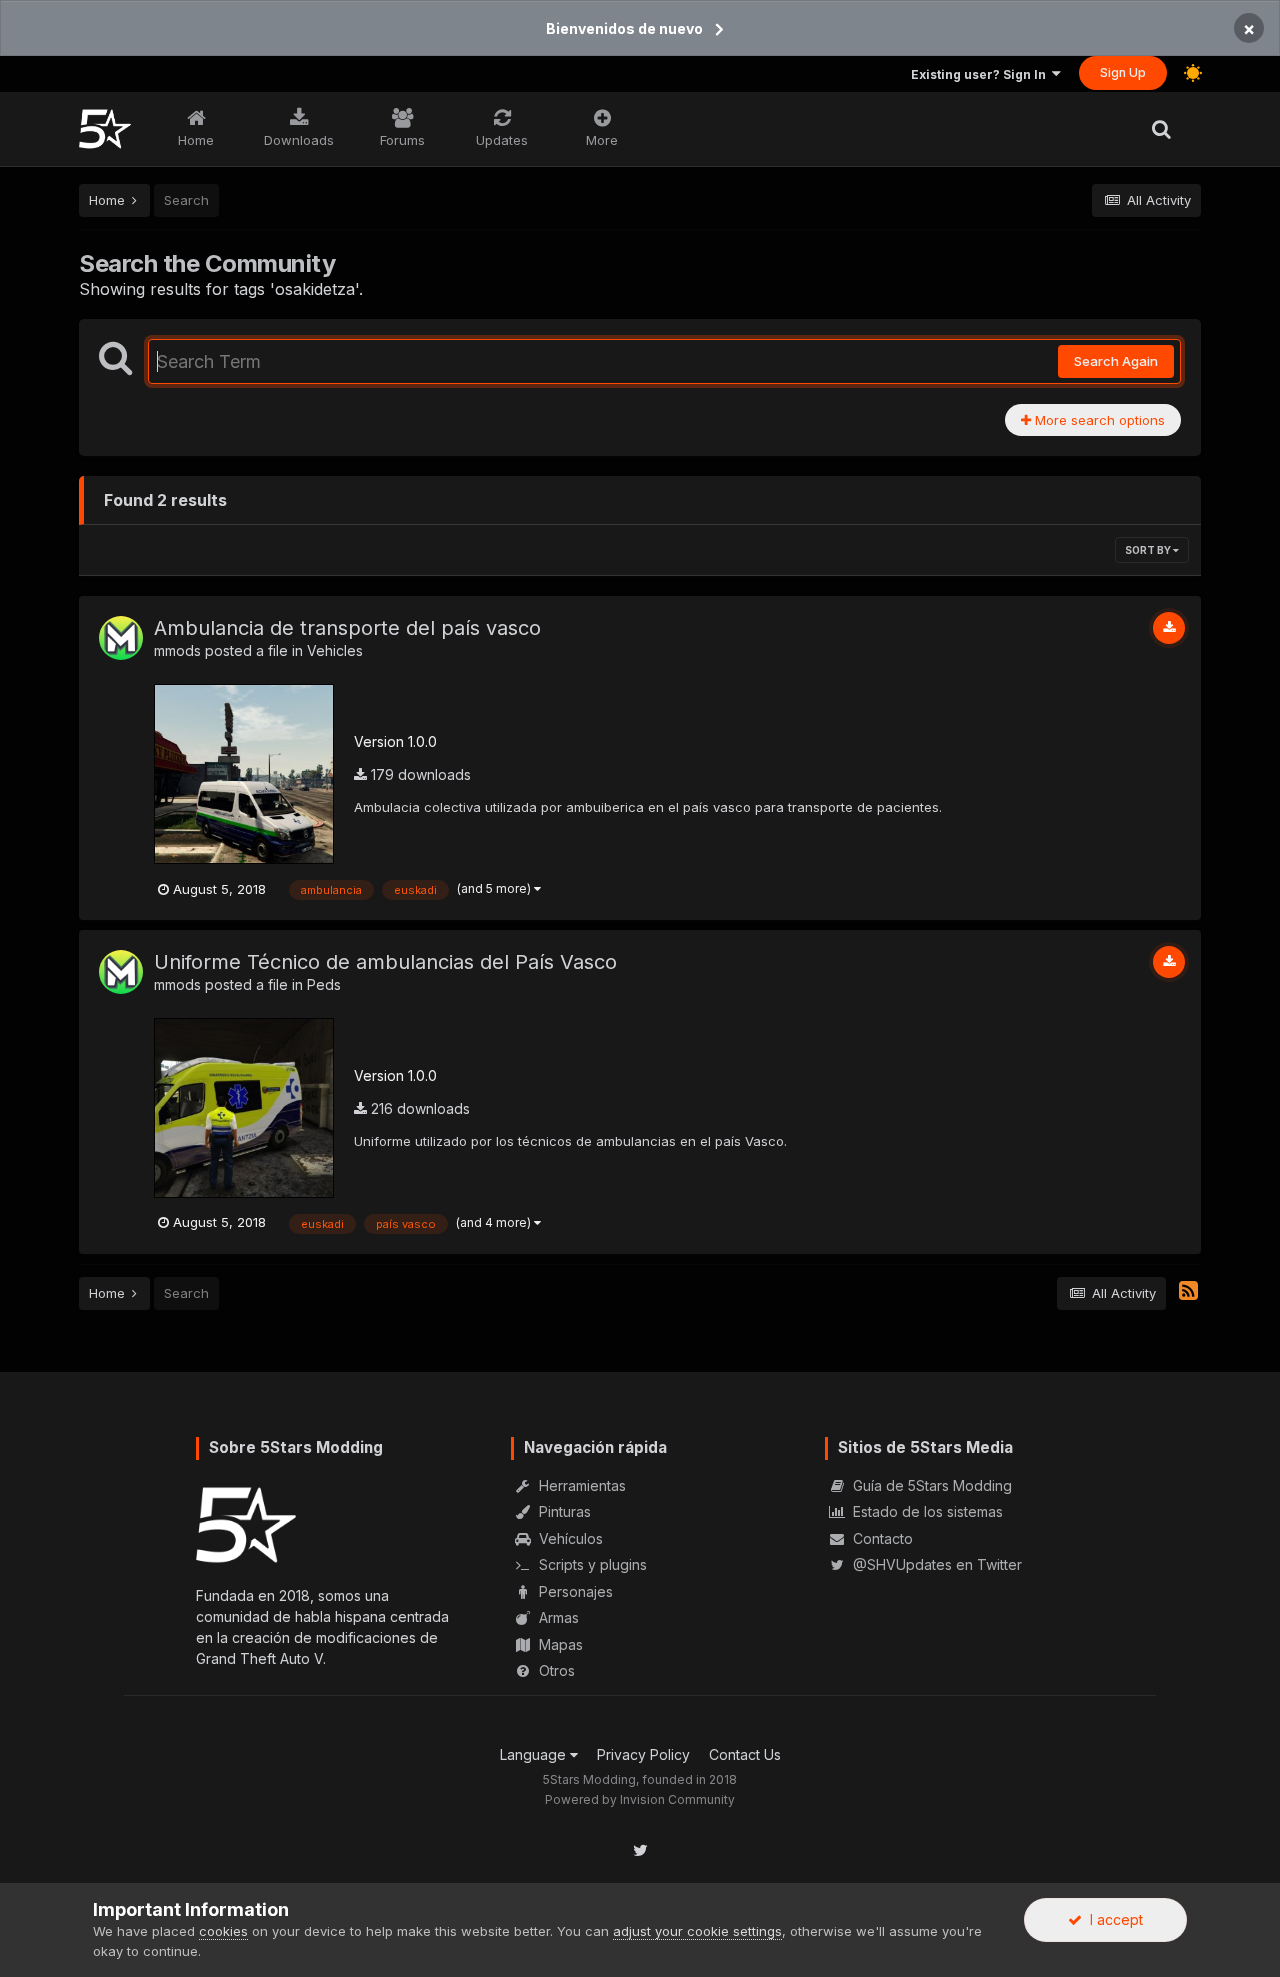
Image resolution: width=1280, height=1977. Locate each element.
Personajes (574, 1591)
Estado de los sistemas (926, 1511)
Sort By (1149, 550)
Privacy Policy (643, 1754)
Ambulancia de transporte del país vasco (347, 628)
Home (196, 140)
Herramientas (580, 1485)
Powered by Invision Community (640, 1799)
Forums (402, 140)
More (602, 140)
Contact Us (745, 1754)
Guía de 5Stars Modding (930, 1485)
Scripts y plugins (591, 1564)
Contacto (881, 1538)
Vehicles (335, 650)
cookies (223, 1931)
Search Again (1116, 361)
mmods (177, 650)
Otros (555, 1670)
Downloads (299, 140)
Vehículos (569, 1538)
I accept (1112, 1919)
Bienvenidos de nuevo (624, 28)
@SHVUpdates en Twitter (935, 1564)
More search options (1098, 420)
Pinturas (563, 1511)
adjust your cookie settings (697, 1931)
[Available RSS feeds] (1188, 1291)
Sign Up (1123, 72)
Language (535, 1754)
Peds (324, 984)
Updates (502, 140)
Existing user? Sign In (981, 74)
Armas (557, 1617)
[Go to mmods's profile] (121, 638)
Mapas (559, 1644)
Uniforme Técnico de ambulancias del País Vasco (385, 962)
